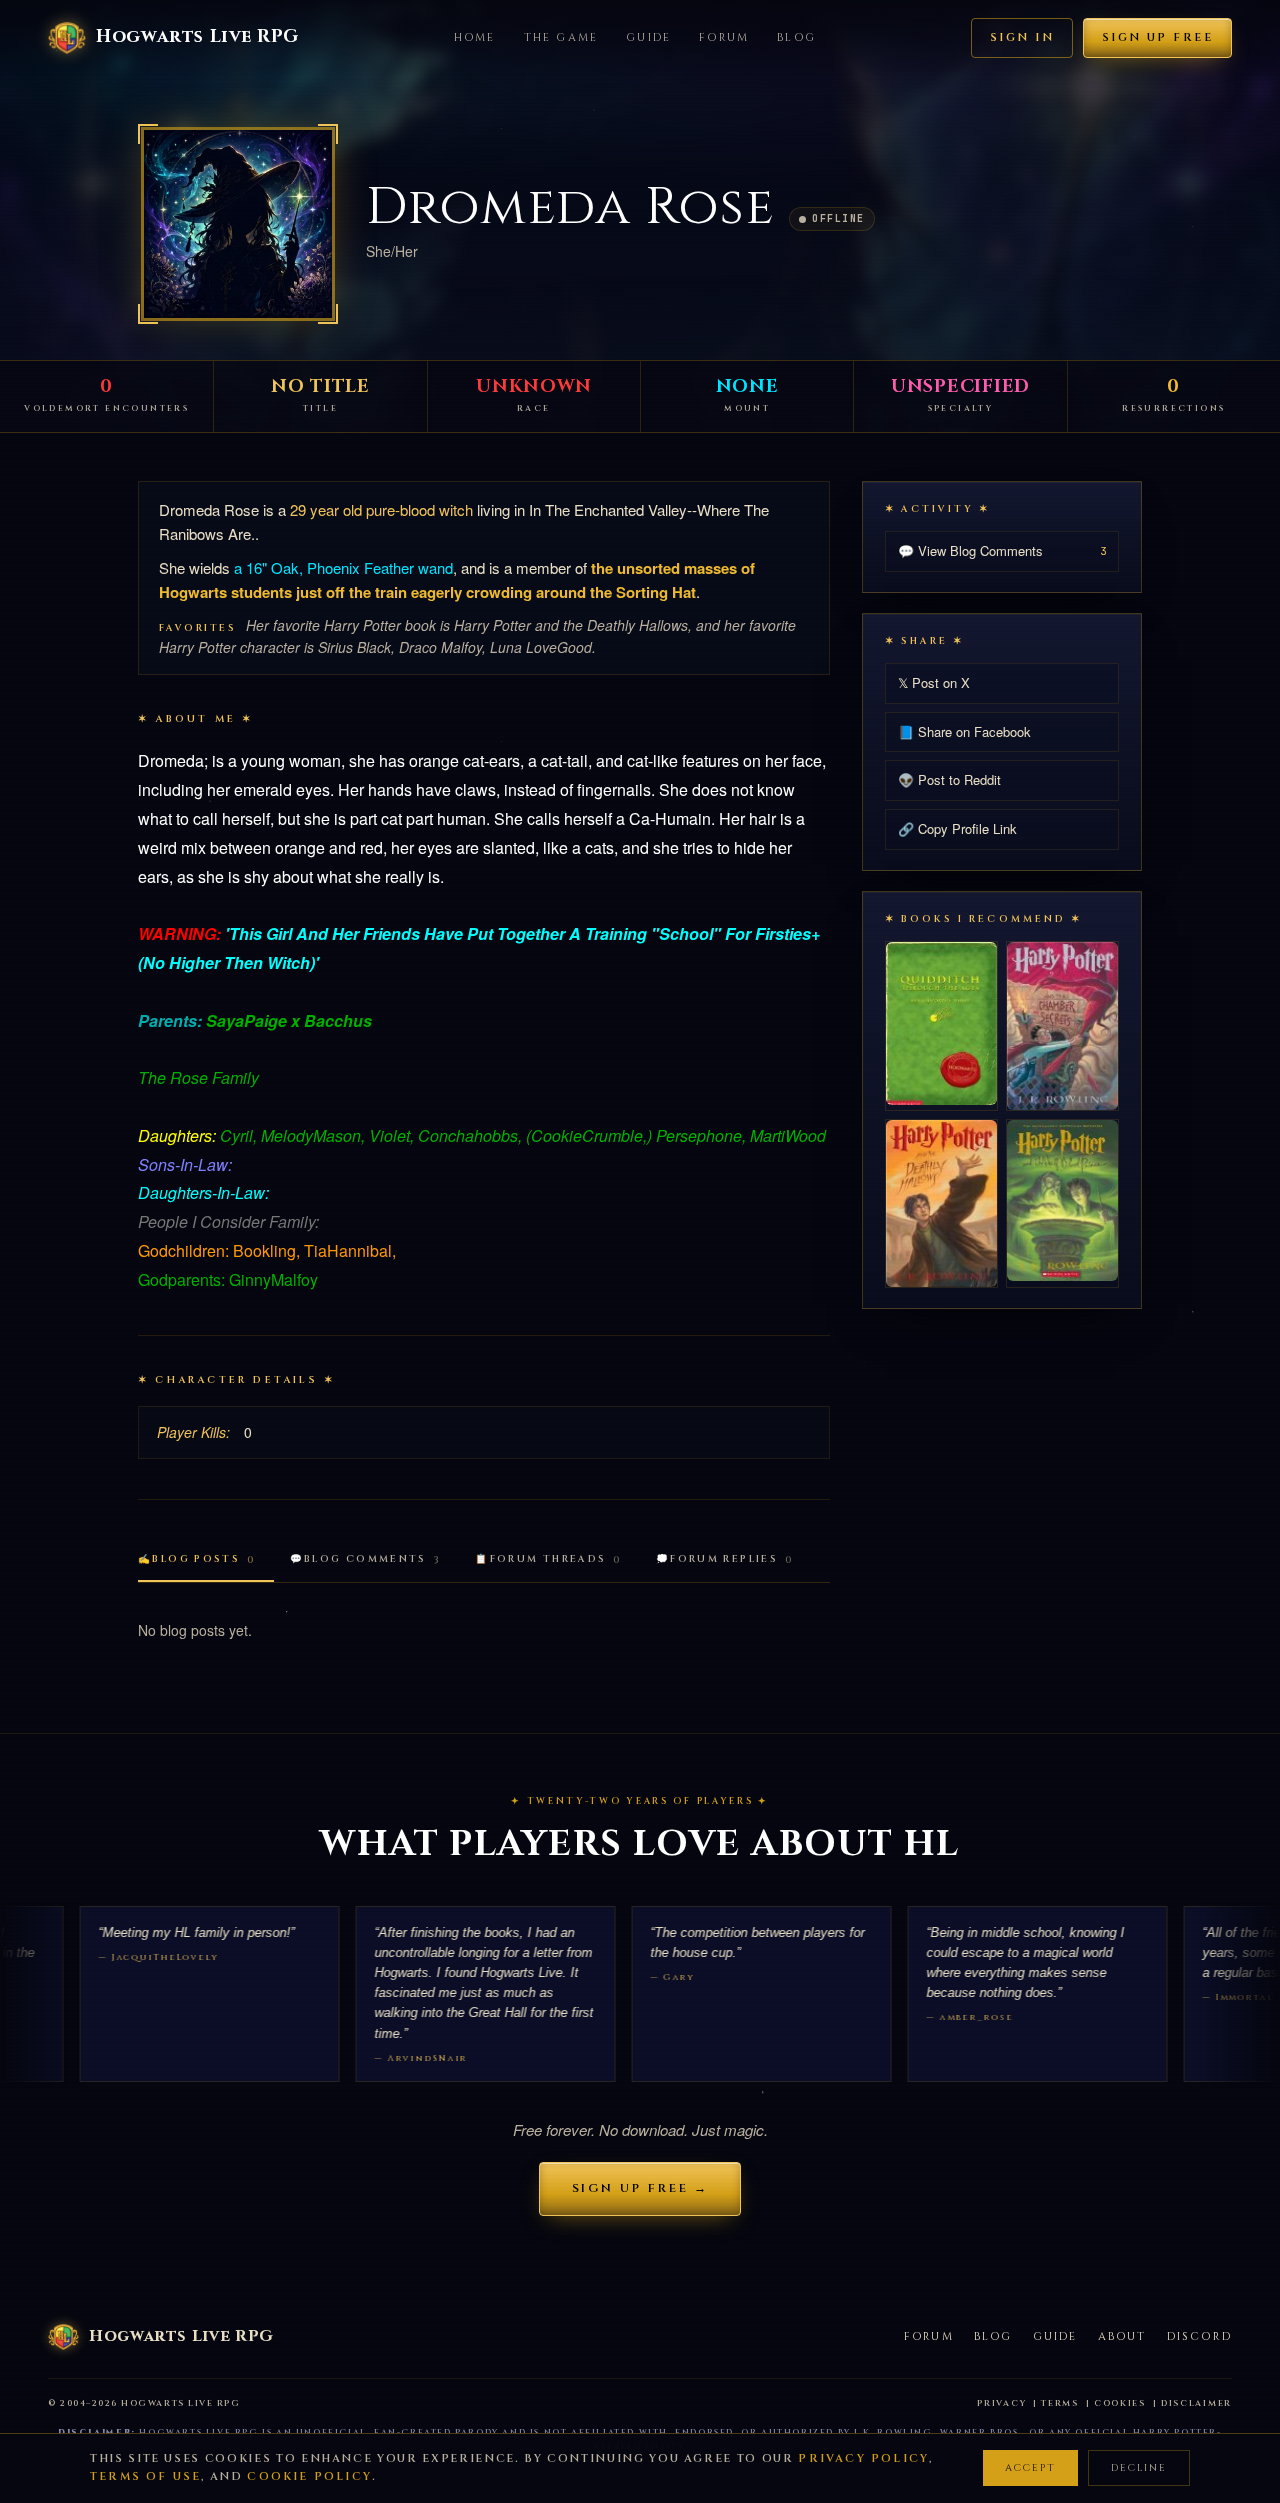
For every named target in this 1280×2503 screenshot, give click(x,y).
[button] (238, 224)
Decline (1139, 2468)
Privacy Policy (863, 2458)
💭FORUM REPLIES (725, 1559)
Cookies (1120, 2403)
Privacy (1001, 2403)
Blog (796, 37)
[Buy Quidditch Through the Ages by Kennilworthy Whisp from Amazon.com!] (941, 1023)
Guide (648, 37)
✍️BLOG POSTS (197, 1559)
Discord (1199, 2336)
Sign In (1022, 37)
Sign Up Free (1157, 37)
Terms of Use (145, 2476)
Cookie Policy (309, 2476)
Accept (1030, 2468)
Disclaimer (1196, 2403)
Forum (724, 37)
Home (475, 37)
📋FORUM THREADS (548, 1559)
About (1122, 2336)
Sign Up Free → (640, 2188)
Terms (1060, 2403)
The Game (561, 37)
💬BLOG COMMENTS (366, 1559)
